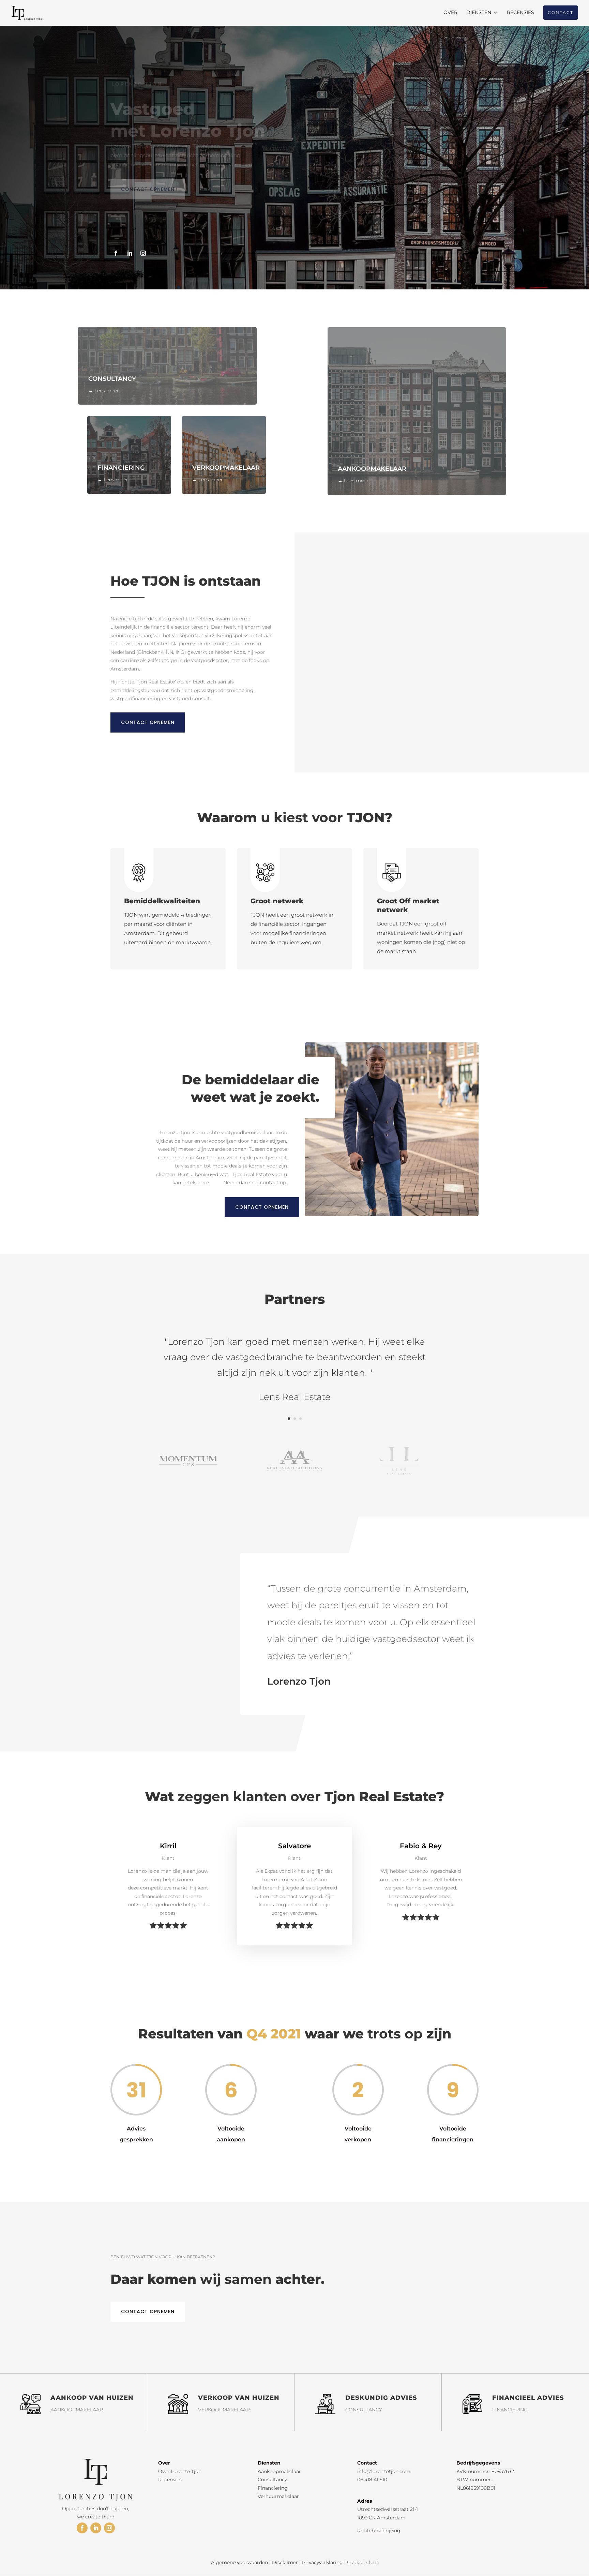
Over (450, 13)
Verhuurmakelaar (278, 2496)
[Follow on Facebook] (116, 253)
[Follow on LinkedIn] (130, 253)
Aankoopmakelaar (279, 2471)
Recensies (520, 13)
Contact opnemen (148, 189)
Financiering (273, 2488)
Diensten (479, 13)
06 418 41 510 (372, 2480)
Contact (561, 12)
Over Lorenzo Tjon (180, 2471)
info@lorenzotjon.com (384, 2471)
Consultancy (272, 2480)
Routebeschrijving (379, 2531)
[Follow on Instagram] (143, 253)
